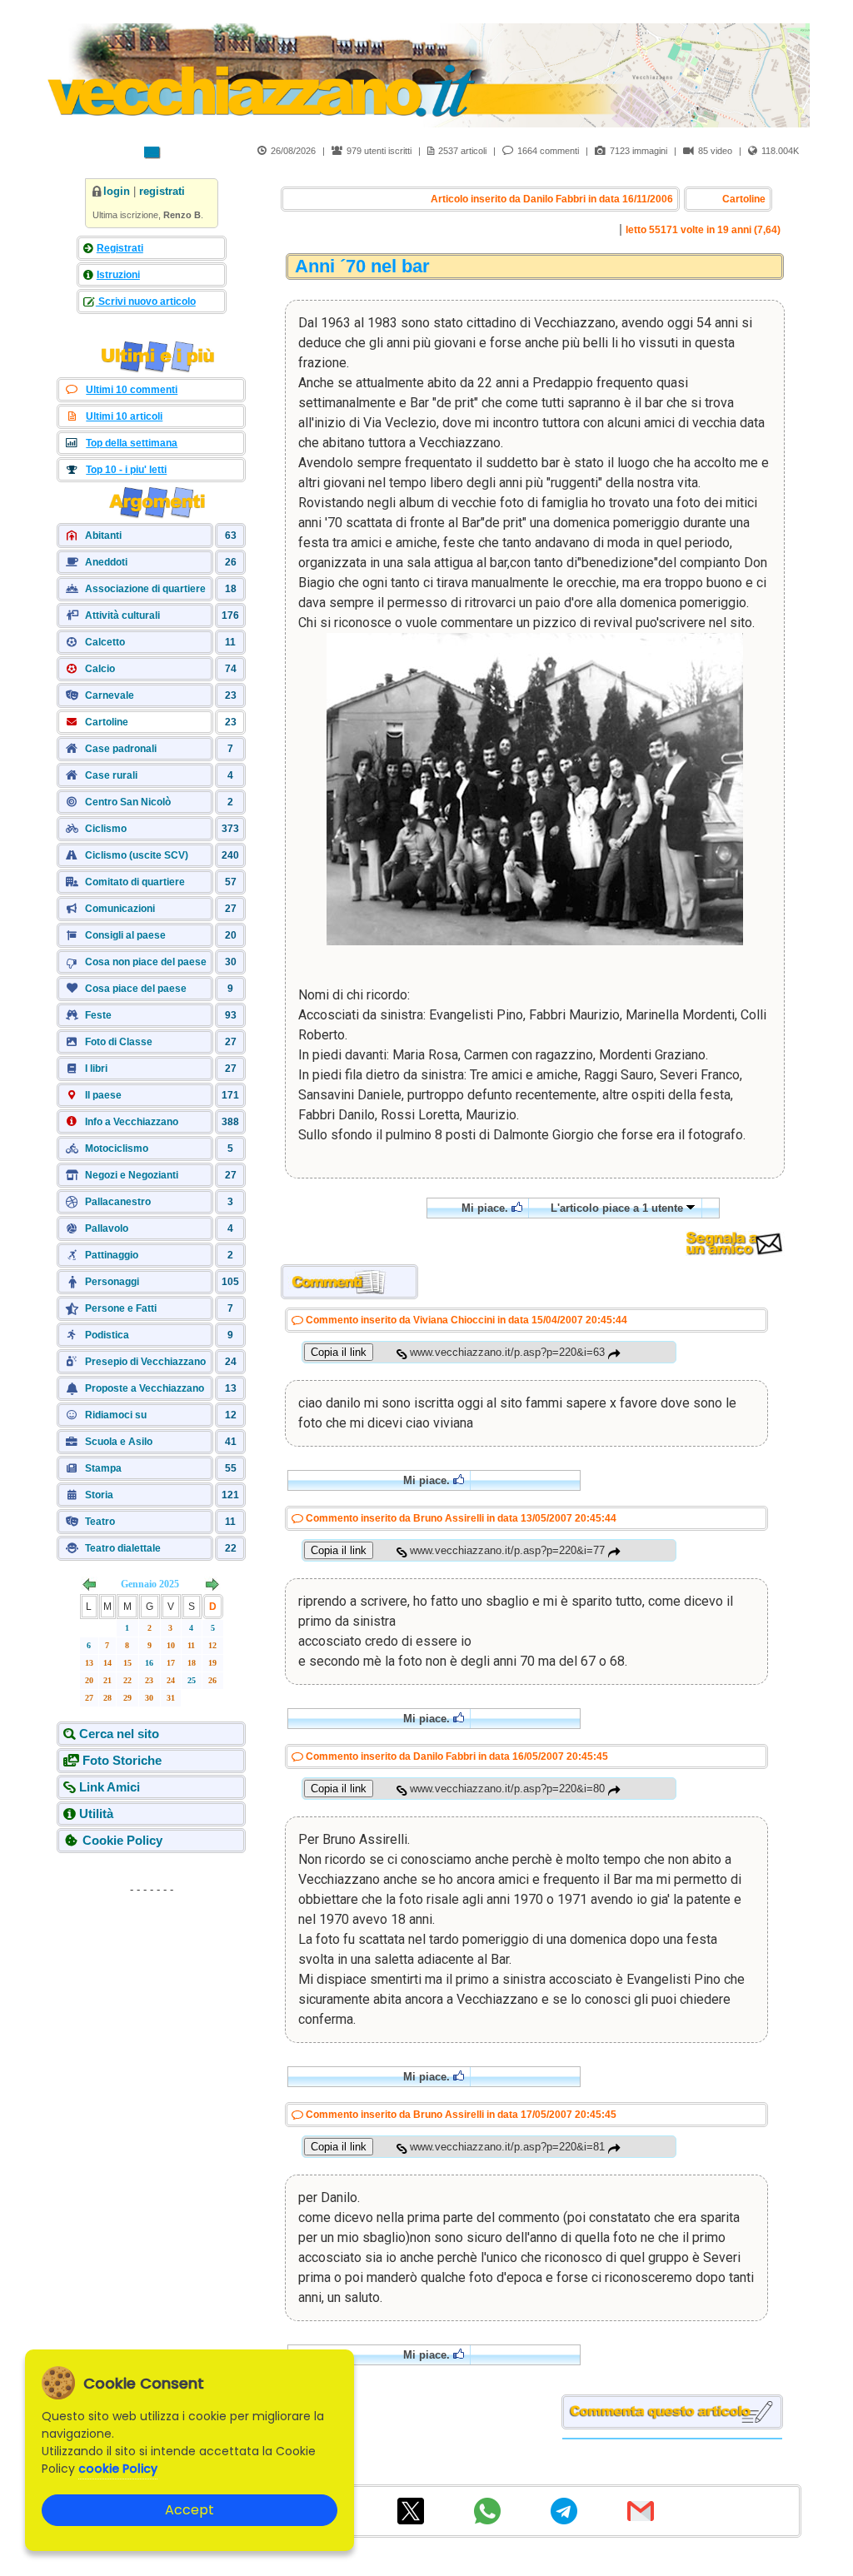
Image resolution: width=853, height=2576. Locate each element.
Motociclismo (117, 1148)
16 (149, 1663)
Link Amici (110, 1787)
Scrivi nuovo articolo (146, 301)
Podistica (107, 1335)
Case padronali (121, 749)
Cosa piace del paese (136, 989)
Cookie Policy (122, 1840)
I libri (96, 1069)
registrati (162, 191)
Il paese (103, 1095)
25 (192, 1680)
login (117, 191)
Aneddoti (106, 562)
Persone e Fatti (121, 1308)
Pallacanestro (118, 1202)
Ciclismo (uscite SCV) (137, 855)
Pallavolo (107, 1228)
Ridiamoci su (116, 1415)
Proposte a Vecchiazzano (145, 1388)
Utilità (96, 1814)
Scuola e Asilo (119, 1442)
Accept (190, 2510)
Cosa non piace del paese (146, 962)
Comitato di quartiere (135, 882)
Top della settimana (132, 443)
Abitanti (103, 536)
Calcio (100, 669)
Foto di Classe (119, 1042)
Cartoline (107, 722)
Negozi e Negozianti (132, 1175)
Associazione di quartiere (145, 589)
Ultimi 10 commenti (132, 390)
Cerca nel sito (119, 1734)
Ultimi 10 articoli (124, 416)
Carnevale (110, 695)
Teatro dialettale (123, 1548)
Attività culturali (122, 615)
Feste (98, 1015)
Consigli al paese (125, 935)
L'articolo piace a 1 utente (619, 1208)
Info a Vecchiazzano (132, 1122)
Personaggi (112, 1282)
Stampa (103, 1468)
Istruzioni (118, 275)
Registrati (120, 248)
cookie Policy (118, 2469)
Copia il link (339, 1352)
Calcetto (105, 642)
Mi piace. (486, 1208)
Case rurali (111, 775)
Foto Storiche (122, 1760)
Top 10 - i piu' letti (126, 470)
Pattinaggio (112, 1255)
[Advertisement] (152, 2006)
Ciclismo (106, 829)
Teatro (100, 1522)
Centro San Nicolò (128, 802)
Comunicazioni (120, 909)
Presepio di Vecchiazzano (145, 1362)
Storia (99, 1495)
